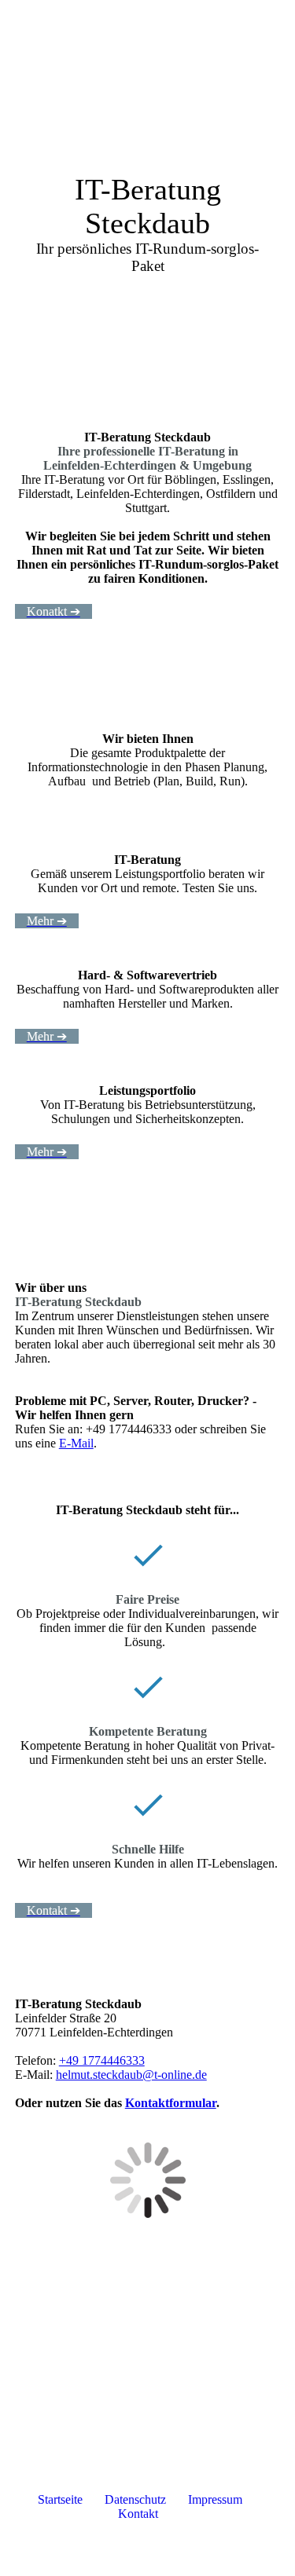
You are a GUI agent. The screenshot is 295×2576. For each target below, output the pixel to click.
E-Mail (76, 1443)
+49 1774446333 (102, 2060)
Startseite (60, 2499)
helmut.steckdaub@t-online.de (131, 2075)
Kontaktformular (171, 2103)
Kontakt (140, 2514)
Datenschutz (135, 2499)
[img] (185, 27)
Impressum (214, 2499)
